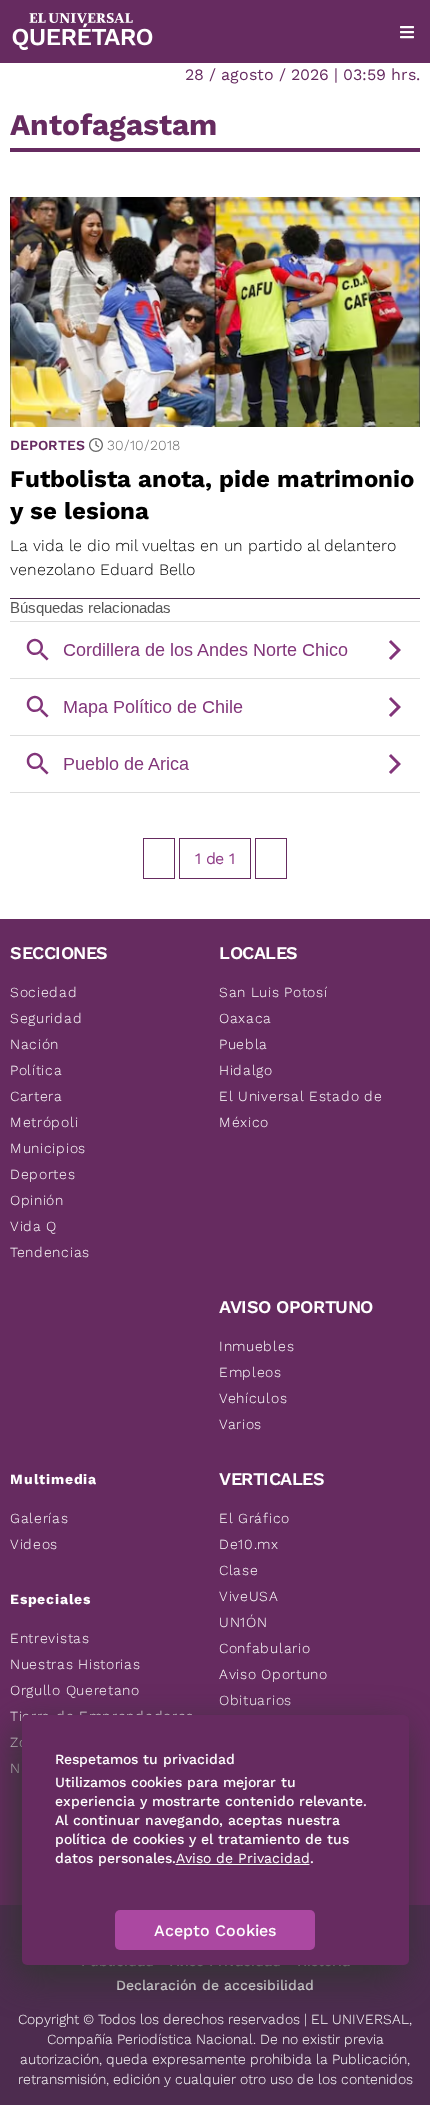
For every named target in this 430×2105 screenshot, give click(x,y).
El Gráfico (254, 1518)
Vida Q (33, 1226)
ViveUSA (249, 1596)
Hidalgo (246, 1070)
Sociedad (44, 992)
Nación (34, 1044)
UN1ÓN (243, 1622)
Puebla (243, 1044)
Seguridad (46, 1018)
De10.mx (249, 1544)
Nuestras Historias (75, 1664)
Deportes (47, 445)
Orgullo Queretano (75, 1690)
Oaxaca (245, 1018)
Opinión (37, 1200)
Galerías (39, 1518)
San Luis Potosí (273, 992)
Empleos (250, 1372)
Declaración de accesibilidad (215, 1985)
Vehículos (253, 1398)
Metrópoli (44, 1122)
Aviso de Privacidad (243, 1858)
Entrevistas (50, 1638)
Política (36, 1070)
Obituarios (255, 1700)
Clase (239, 1570)
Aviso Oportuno (273, 1674)
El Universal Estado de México (300, 1109)
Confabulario (264, 1648)
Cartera (36, 1096)
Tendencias (50, 1252)
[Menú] (407, 32)
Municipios (48, 1148)
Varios (240, 1424)
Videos (34, 1544)
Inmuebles (256, 1346)
